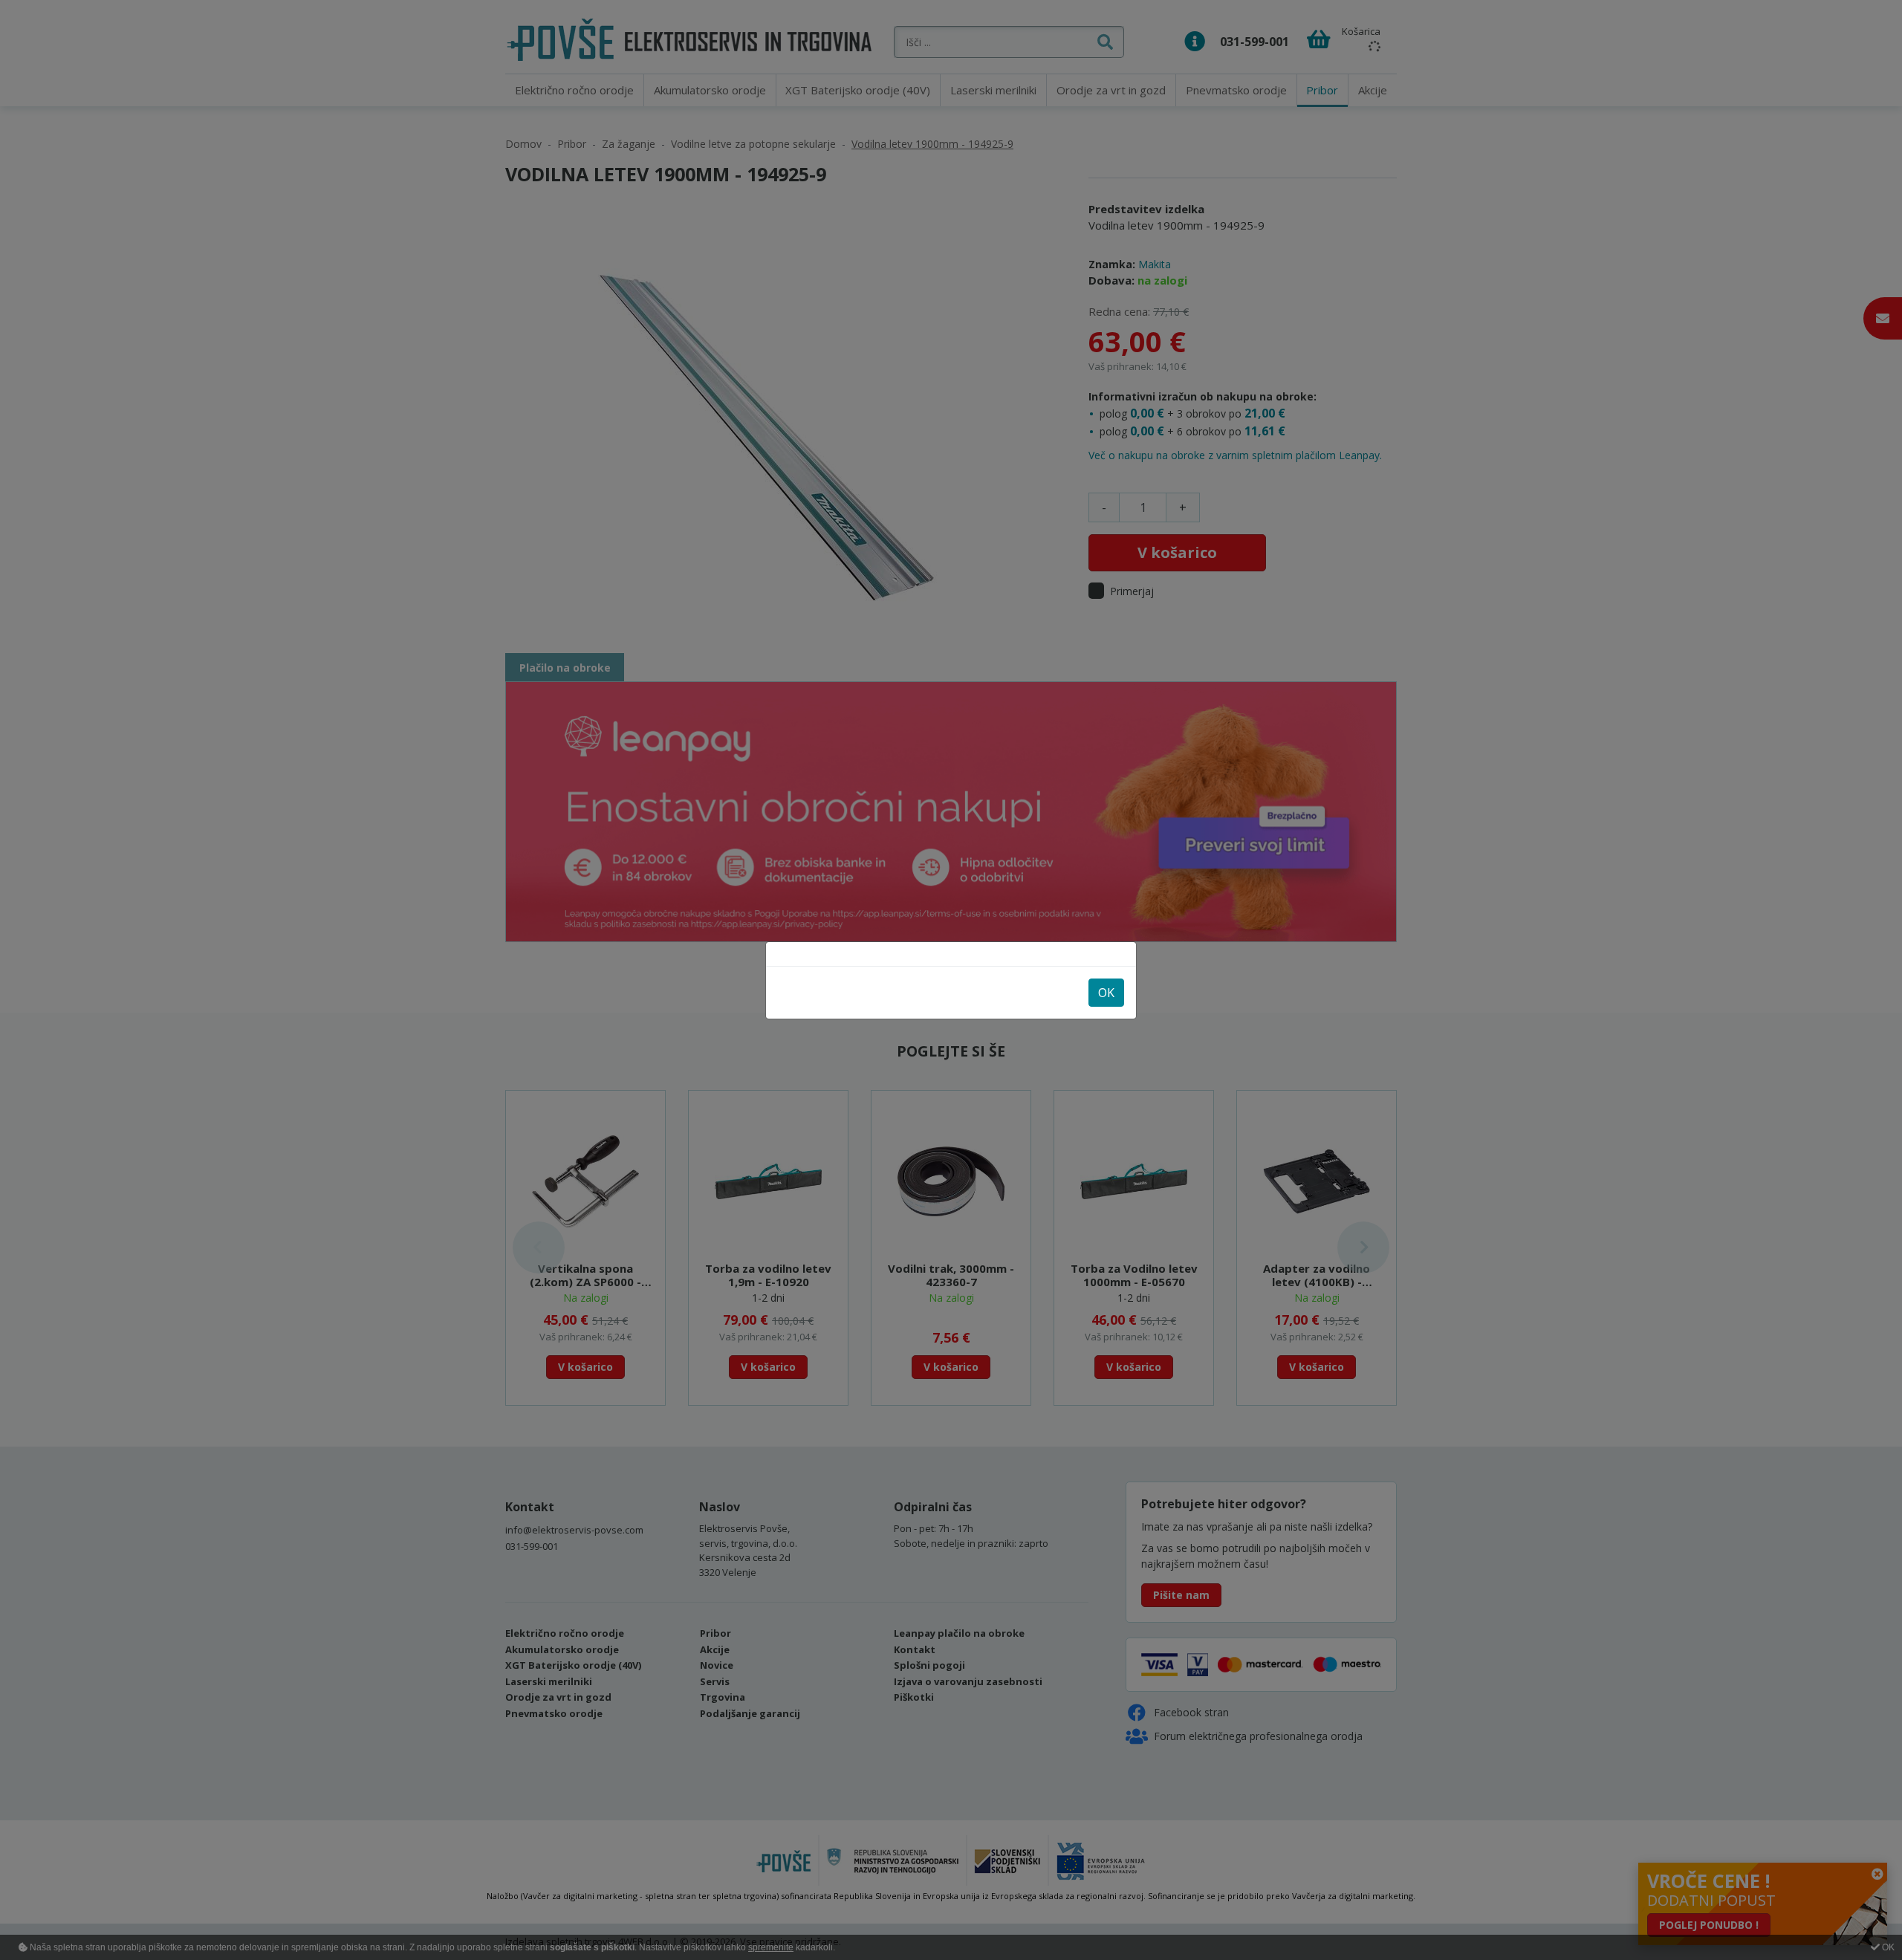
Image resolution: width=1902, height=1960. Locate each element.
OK (1106, 993)
